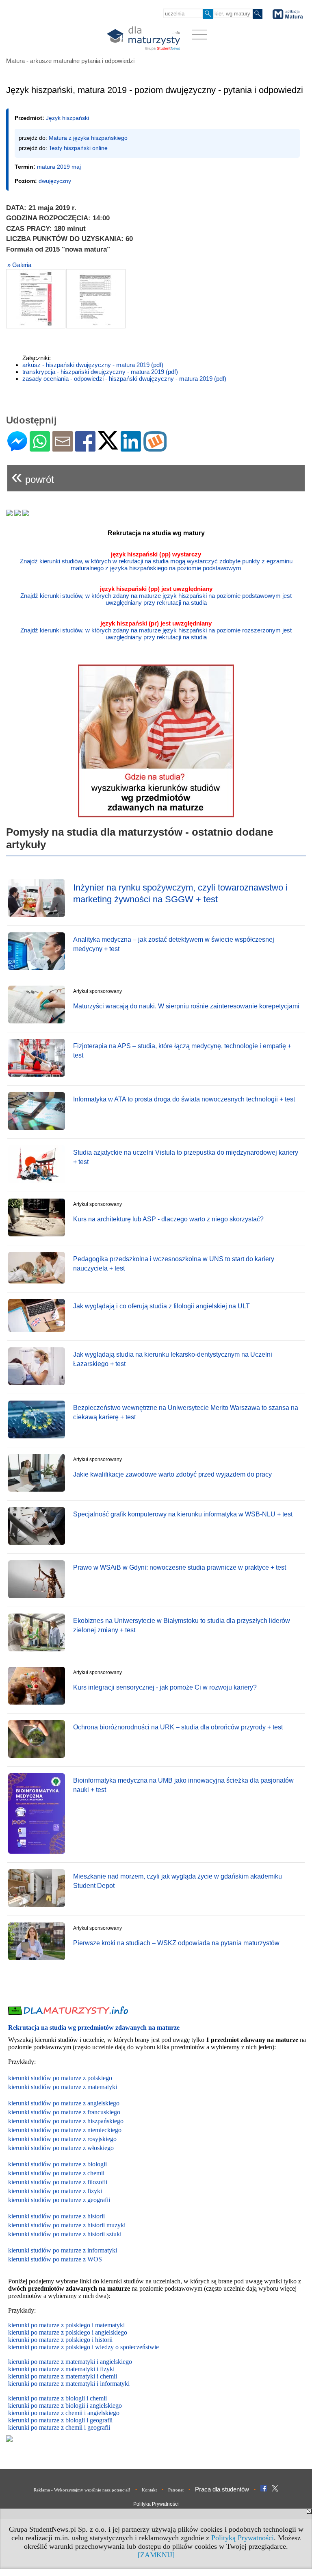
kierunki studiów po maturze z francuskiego (64, 2112)
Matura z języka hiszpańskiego (88, 138)
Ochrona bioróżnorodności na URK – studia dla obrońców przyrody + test (178, 1727)
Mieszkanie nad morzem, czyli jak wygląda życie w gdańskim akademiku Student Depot (178, 1881)
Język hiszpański (67, 118)
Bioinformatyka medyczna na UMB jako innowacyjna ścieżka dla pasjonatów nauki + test (183, 1785)
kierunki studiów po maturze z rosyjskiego (62, 2139)
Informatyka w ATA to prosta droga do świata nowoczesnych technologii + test (184, 1099)
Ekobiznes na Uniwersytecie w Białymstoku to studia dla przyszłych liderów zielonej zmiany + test (182, 1625)
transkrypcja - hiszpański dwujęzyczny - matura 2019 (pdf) (100, 372)
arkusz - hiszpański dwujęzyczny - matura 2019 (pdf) (93, 365)
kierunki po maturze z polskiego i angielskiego (68, 2332)
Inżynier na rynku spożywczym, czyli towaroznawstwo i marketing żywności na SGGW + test (180, 893)
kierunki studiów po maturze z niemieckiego (65, 2130)
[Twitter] (108, 446)
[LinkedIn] (131, 448)
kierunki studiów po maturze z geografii (59, 2200)
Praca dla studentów (222, 2489)
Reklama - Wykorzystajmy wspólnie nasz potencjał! (82, 2490)
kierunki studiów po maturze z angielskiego (64, 2103)
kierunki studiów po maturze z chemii (56, 2173)
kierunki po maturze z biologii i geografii (60, 2420)
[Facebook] (85, 448)
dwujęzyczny (55, 181)
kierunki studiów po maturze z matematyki (63, 2087)
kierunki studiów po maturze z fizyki (55, 2191)
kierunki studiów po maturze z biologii (57, 2164)
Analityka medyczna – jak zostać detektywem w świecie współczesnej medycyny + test (174, 944)
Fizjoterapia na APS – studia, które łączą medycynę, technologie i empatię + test (182, 1050)
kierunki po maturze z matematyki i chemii (63, 2376)
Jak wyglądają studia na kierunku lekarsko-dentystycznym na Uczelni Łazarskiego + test (173, 1359)
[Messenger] (17, 448)
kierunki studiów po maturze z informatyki (63, 2250)
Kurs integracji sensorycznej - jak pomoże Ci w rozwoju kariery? (165, 1687)
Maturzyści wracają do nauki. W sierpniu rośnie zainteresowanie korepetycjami (186, 1006)
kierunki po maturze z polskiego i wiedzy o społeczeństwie (83, 2347)
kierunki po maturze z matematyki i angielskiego (70, 2362)
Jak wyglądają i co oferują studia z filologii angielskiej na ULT (161, 1306)
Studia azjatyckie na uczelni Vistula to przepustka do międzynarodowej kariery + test (186, 1157)
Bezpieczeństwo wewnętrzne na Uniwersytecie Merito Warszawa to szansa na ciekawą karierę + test (186, 1412)
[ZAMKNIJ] (156, 2555)
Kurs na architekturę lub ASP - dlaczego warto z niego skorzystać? (168, 1219)
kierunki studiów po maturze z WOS (55, 2259)
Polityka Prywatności (156, 2504)
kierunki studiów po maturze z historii (56, 2216)
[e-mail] (63, 448)
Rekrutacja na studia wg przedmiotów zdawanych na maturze (94, 2028)
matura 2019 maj (59, 167)
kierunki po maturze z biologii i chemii (57, 2398)
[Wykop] (155, 448)
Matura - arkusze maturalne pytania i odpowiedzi (70, 61)
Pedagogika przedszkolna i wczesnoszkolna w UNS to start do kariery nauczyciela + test (174, 1263)
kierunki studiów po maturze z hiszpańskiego (66, 2121)
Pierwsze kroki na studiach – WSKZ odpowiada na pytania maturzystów (176, 1943)
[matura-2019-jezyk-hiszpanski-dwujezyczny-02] (96, 299)
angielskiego (106, 2405)
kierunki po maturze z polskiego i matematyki (66, 2325)
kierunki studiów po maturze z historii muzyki (67, 2225)
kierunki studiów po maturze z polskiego (60, 2078)
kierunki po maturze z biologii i (49, 2405)
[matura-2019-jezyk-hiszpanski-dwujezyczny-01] (36, 299)
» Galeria (19, 265)
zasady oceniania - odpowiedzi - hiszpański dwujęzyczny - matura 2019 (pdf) (124, 379)
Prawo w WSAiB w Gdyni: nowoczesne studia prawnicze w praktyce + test (180, 1567)
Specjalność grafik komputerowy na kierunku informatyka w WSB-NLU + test (183, 1514)
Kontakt (149, 2490)
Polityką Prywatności (243, 2538)
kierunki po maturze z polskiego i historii (60, 2340)
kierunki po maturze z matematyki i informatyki (69, 2384)
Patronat (176, 2490)
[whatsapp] (40, 448)
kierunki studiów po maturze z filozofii (58, 2182)
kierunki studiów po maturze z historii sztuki (65, 2234)
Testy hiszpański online (78, 148)
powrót (33, 476)
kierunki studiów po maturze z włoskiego (61, 2148)
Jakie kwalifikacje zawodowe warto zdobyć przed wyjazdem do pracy (172, 1474)
